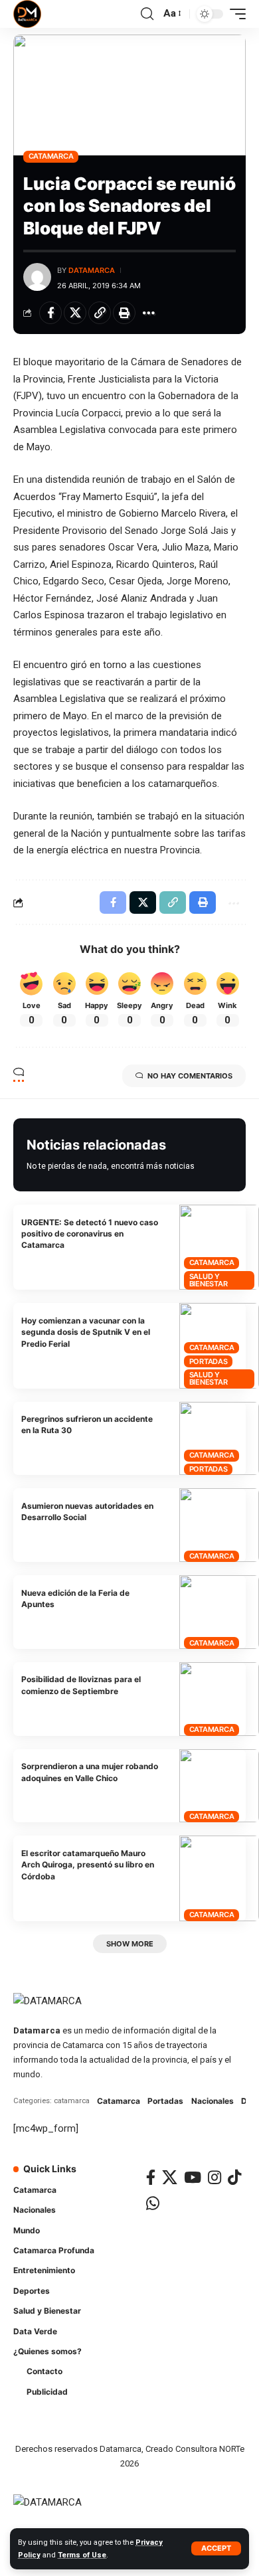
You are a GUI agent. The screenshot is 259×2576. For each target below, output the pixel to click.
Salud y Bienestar (209, 1280)
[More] (149, 313)
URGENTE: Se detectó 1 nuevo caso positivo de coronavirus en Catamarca (90, 1234)
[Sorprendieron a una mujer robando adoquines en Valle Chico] (219, 1786)
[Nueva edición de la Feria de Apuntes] (219, 1612)
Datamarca (92, 270)
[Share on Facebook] (50, 313)
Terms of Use (82, 2555)
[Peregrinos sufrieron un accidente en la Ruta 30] (219, 1439)
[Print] (124, 313)
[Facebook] (151, 2177)
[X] (170, 2177)
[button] (216, 2548)
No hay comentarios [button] (190, 1076)
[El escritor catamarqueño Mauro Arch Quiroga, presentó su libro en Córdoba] (219, 1878)
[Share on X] (75, 313)
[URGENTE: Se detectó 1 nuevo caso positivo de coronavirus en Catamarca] (219, 1247)
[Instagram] (215, 2177)
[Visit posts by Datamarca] (37, 277)
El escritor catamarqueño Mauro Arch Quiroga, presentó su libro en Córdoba (88, 1865)
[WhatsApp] (153, 2203)
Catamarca (51, 156)
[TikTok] (234, 2177)
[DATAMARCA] (27, 14)
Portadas (209, 1361)
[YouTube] (193, 2177)
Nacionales (213, 2101)
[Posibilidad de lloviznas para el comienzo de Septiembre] (219, 1699)
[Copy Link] (100, 313)
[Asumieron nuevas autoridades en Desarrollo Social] (219, 1525)
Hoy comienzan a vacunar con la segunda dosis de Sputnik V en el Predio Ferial (86, 1332)
